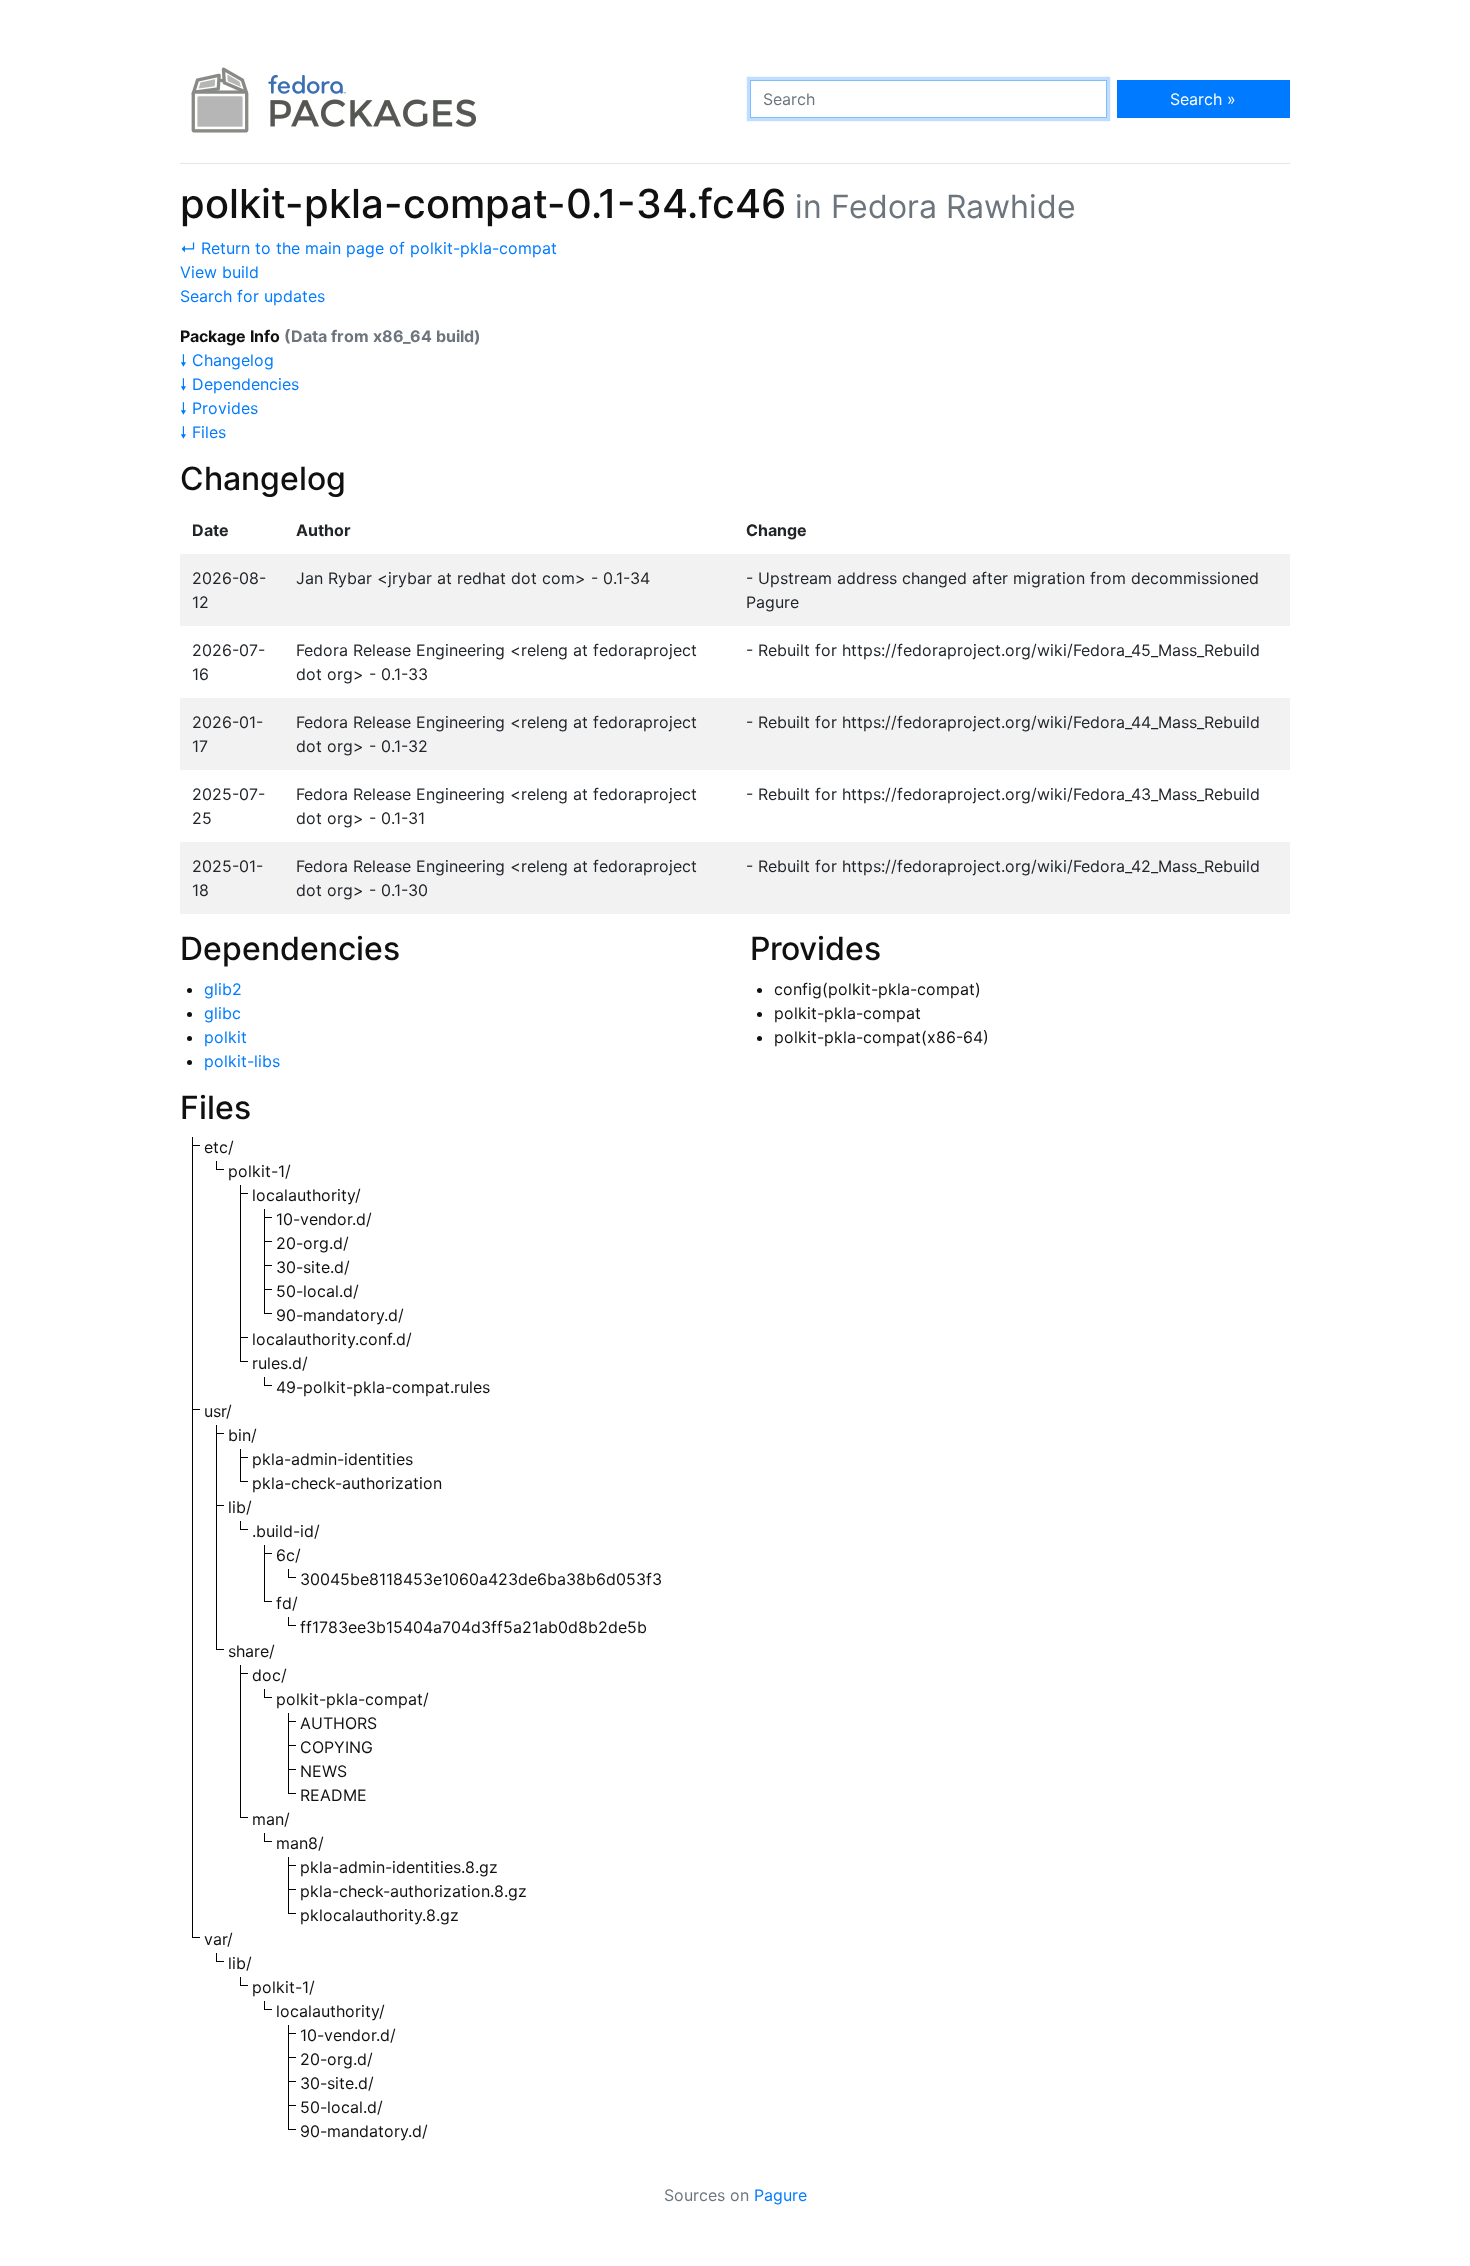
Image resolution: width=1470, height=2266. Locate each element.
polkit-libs (242, 1061)
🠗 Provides (219, 408)
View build (219, 272)
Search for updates (252, 296)
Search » (1203, 99)
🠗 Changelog (227, 360)
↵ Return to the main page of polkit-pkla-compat (368, 248)
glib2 (223, 989)
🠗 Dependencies (239, 384)
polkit (225, 1037)
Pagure (780, 2195)
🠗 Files (203, 432)
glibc (222, 1013)
